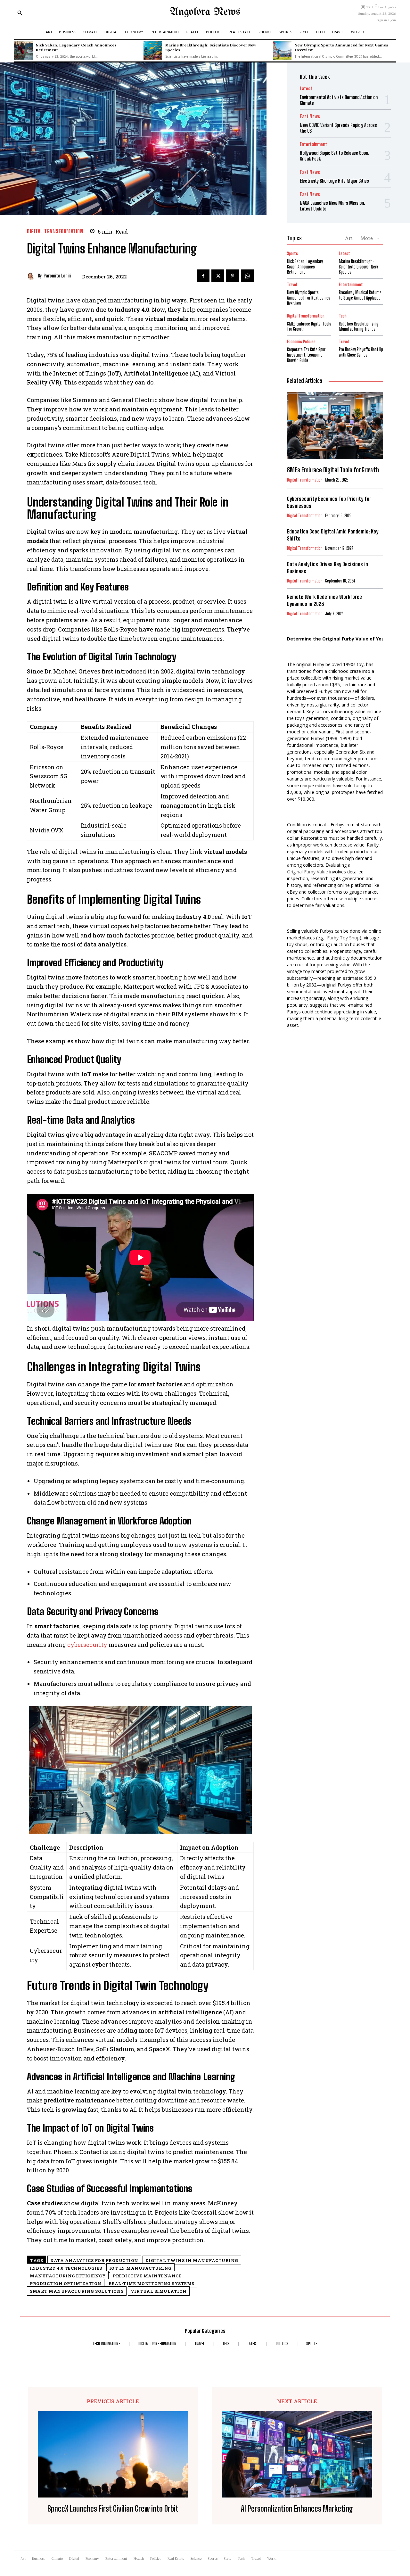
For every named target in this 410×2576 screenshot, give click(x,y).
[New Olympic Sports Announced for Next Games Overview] (282, 51)
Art (349, 238)
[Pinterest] (233, 276)
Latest (306, 89)
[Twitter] (218, 276)
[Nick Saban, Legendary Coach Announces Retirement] (23, 51)
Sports (292, 254)
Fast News (310, 116)
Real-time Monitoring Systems (152, 2283)
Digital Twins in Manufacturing (192, 2260)
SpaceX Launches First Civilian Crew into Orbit (113, 2509)
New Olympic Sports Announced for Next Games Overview (341, 47)
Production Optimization (66, 2283)
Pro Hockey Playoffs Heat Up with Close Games (361, 352)
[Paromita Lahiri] (33, 276)
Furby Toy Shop (343, 938)
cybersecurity (87, 1645)
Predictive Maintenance (147, 2276)
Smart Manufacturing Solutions (77, 2291)
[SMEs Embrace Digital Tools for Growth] (335, 425)
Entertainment (313, 144)
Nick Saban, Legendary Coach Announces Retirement (76, 47)
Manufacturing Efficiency (68, 2276)
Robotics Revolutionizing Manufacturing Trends (359, 326)
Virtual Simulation (159, 2291)
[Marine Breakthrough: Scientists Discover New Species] (153, 51)
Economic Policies (301, 342)
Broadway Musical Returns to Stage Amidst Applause (360, 295)
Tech (343, 316)
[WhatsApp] (247, 276)
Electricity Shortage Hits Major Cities (334, 181)
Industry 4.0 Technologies (66, 2268)
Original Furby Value (307, 872)
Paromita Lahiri (57, 276)
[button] (20, 13)
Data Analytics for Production (94, 2260)
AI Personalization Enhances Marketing (297, 2509)
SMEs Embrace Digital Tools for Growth (309, 326)
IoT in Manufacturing (140, 2268)
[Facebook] (203, 276)
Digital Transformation (55, 231)
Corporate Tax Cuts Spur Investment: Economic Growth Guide (306, 355)
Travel (292, 285)
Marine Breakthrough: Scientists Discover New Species (211, 47)
